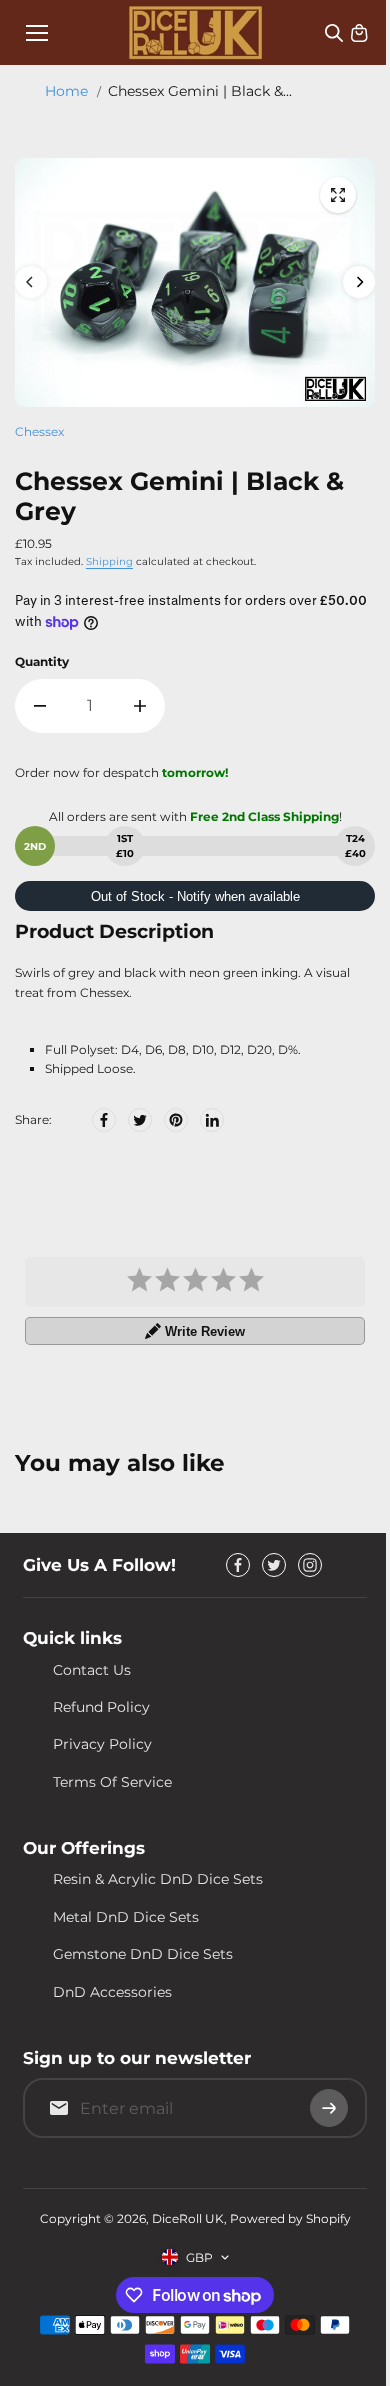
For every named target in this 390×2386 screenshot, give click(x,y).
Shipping (109, 561)
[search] (334, 33)
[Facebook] (104, 1120)
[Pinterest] (176, 1120)
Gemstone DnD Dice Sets (143, 1954)
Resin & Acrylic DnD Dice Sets (158, 1879)
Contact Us (92, 1670)
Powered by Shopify (290, 2218)
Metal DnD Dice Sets (126, 1917)
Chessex (39, 431)
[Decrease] (40, 706)
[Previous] (31, 282)
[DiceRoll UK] (195, 32)
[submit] (329, 2108)
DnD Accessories (112, 1992)
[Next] (359, 282)
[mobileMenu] (37, 33)
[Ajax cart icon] (359, 33)
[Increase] (140, 706)
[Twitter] (140, 1120)
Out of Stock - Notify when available (195, 896)
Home (66, 91)
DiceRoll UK (188, 2218)
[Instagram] (310, 1565)
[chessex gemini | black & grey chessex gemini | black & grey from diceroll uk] (338, 195)
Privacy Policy (102, 1744)
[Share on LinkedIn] (212, 1120)
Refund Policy (101, 1707)
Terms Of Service (112, 1782)
